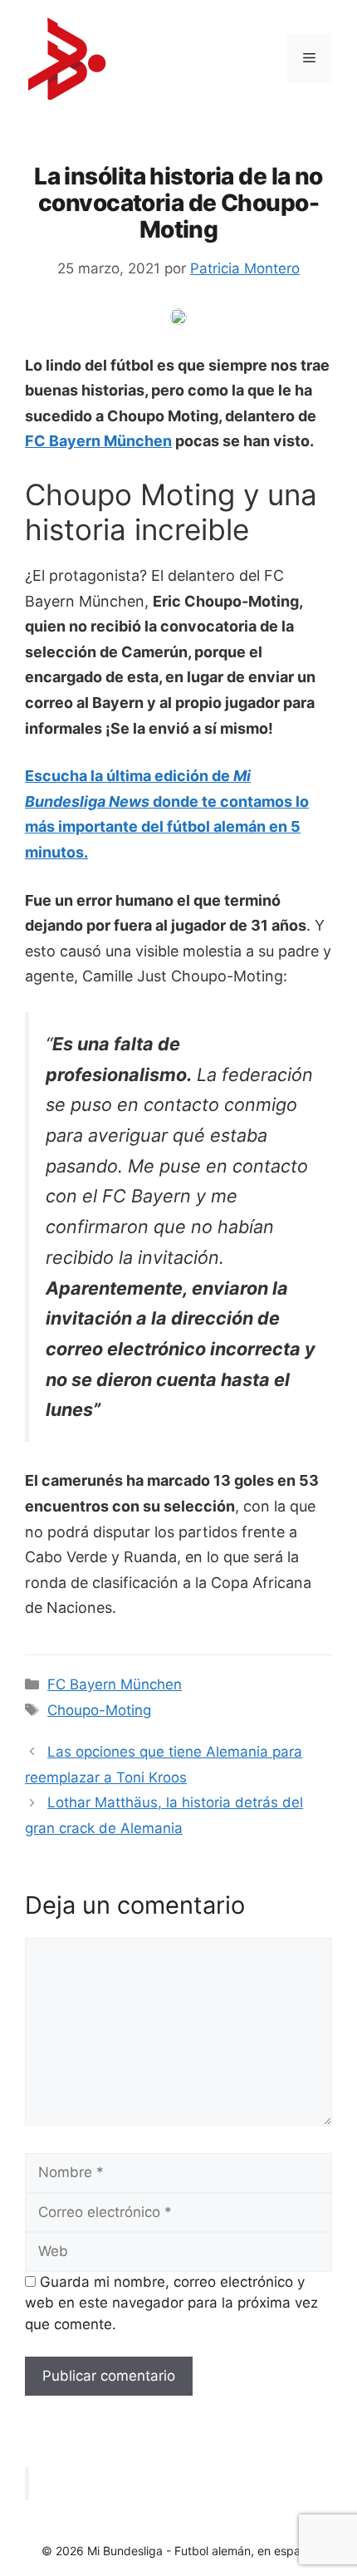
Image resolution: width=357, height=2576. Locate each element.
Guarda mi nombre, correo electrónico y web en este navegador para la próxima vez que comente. (171, 2303)
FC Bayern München (98, 441)
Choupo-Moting (99, 1710)
